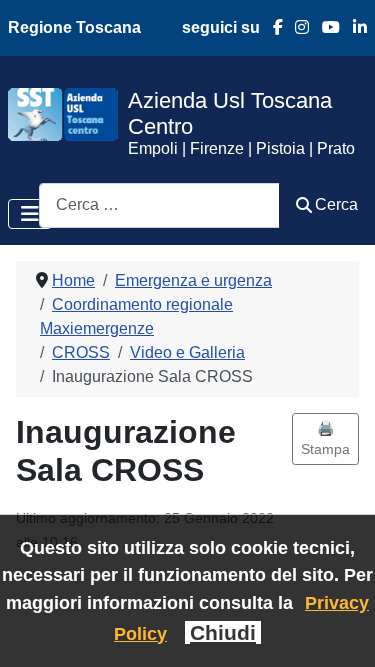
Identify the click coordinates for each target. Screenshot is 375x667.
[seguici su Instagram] (296, 27)
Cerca (336, 204)
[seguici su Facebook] (271, 27)
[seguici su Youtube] (324, 27)
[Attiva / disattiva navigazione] (30, 214)
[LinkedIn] (353, 27)
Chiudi (223, 632)
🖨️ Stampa (325, 438)
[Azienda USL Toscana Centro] (63, 113)
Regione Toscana (74, 27)
